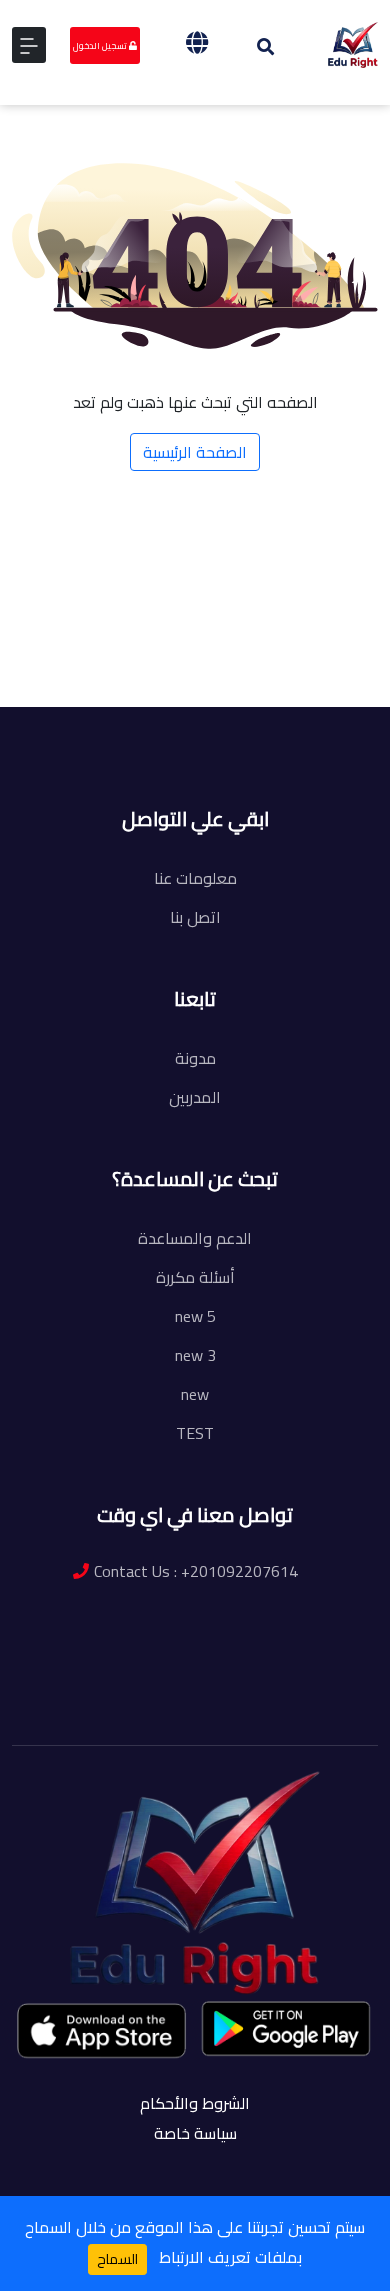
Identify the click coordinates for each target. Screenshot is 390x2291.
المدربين (195, 1097)
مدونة (195, 1058)
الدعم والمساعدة (195, 1238)
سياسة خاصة (195, 2133)
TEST (195, 1433)
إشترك (201, 722)
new (195, 1394)
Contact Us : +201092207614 (196, 1571)
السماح (117, 2259)
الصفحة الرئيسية (195, 452)
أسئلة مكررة (195, 1277)
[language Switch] (197, 42)
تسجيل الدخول (101, 45)
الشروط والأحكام (195, 2103)
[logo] (353, 43)
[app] (103, 2030)
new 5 (195, 1316)
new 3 (195, 1355)
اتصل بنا (195, 917)
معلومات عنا (195, 878)
